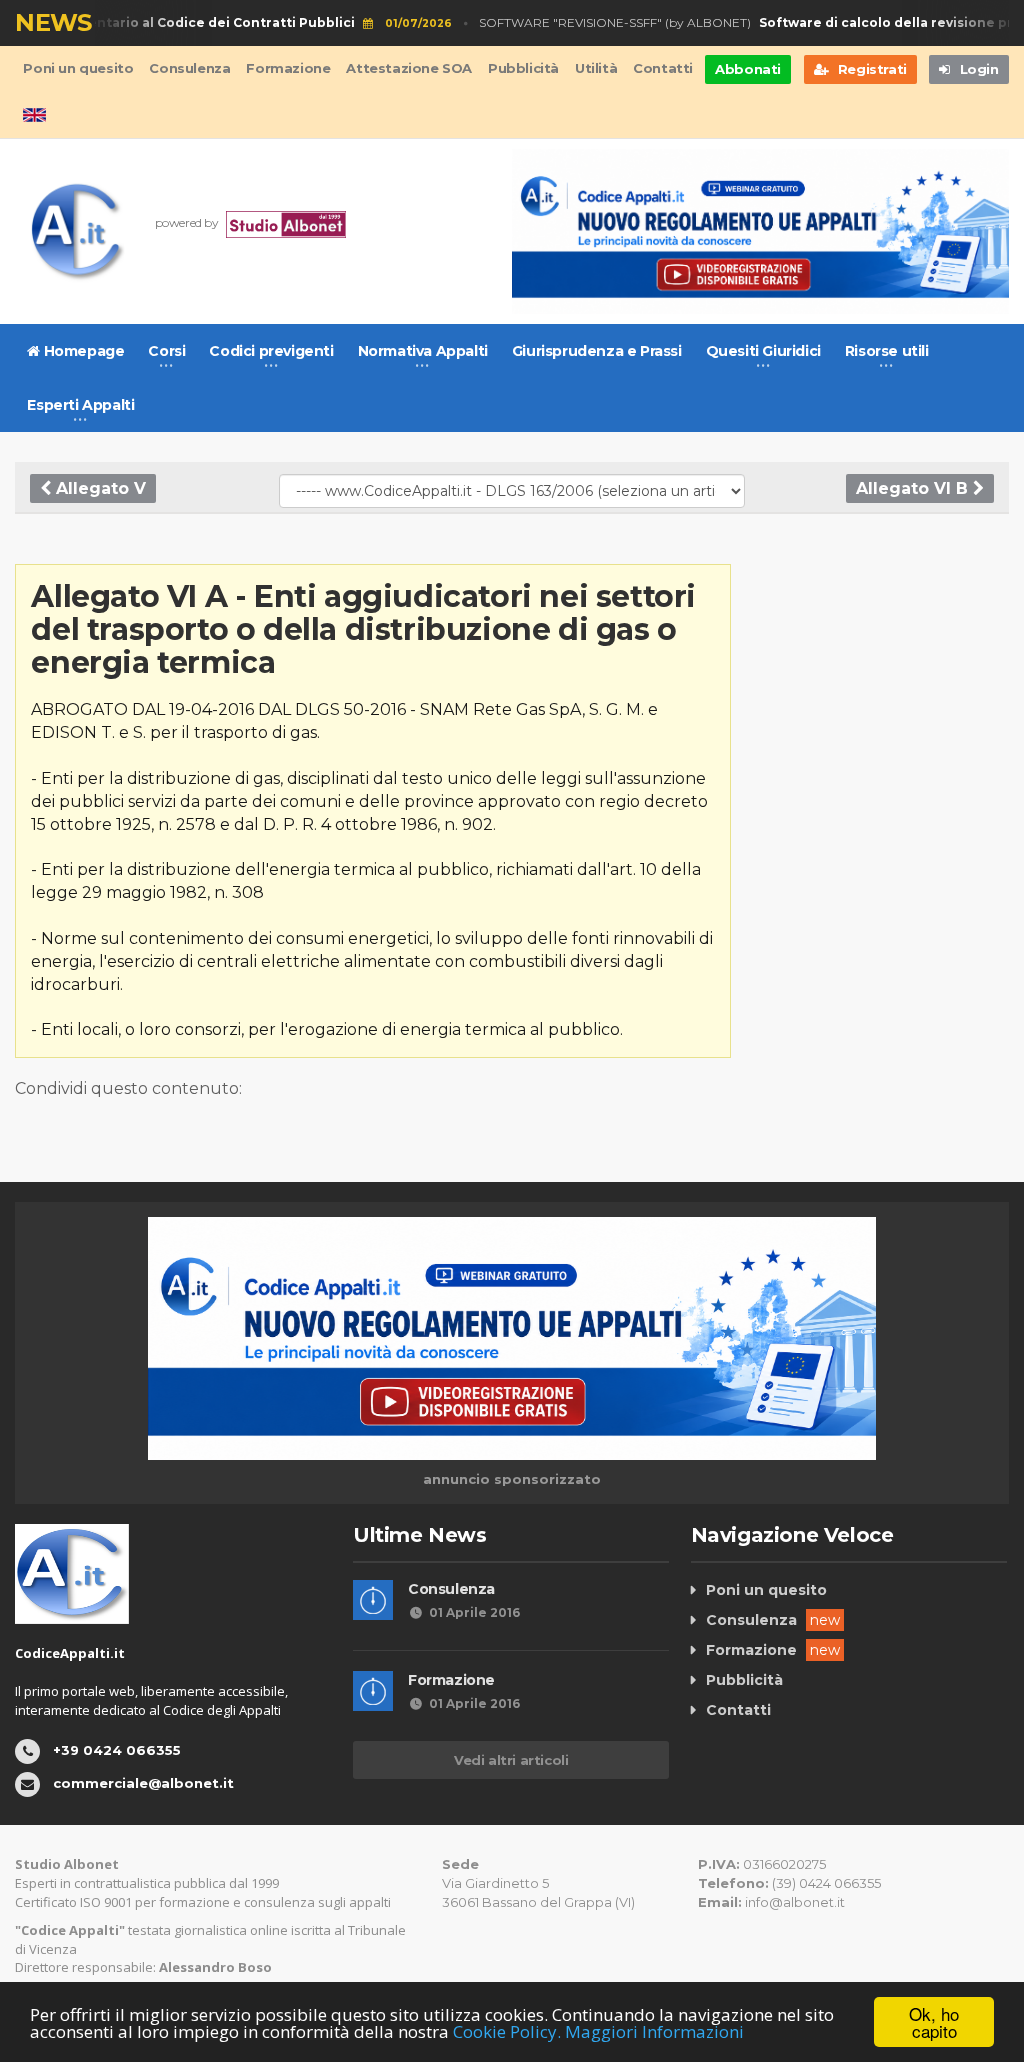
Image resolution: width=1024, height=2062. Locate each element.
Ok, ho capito (934, 2022)
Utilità (596, 68)
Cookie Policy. (507, 2031)
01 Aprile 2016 (474, 1612)
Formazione (288, 68)
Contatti (663, 68)
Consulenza (189, 68)
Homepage (82, 351)
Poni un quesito (78, 68)
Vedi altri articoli (511, 1760)
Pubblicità (523, 68)
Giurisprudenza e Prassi (597, 351)
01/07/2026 (402, 23)
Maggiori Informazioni (654, 2031)
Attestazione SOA (409, 68)
